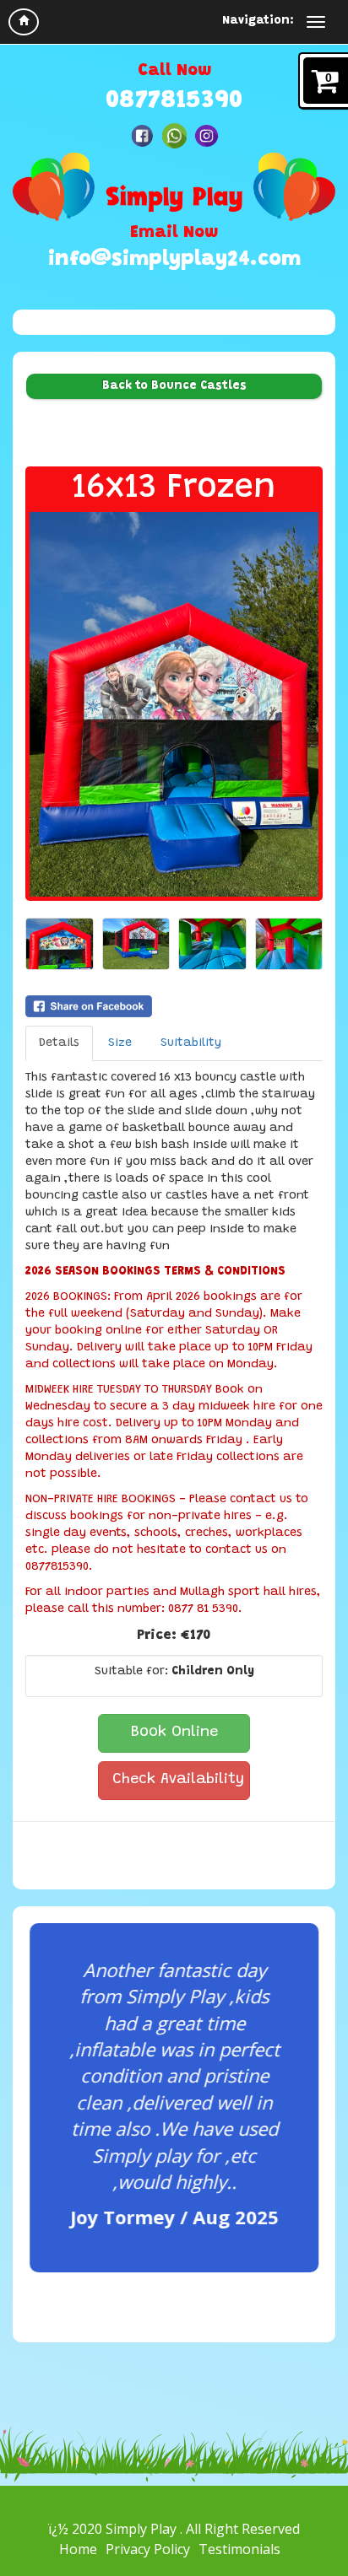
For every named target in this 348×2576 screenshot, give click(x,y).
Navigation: (258, 21)
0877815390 (174, 101)
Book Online (174, 1733)
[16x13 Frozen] (174, 704)
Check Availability (178, 1780)
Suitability (191, 1043)
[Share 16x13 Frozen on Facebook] (174, 1006)
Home (78, 2549)
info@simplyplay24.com (174, 260)
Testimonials (239, 2549)
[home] (24, 22)
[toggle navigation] (316, 22)
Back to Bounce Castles (174, 386)
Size (120, 1043)
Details (59, 1043)
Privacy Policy (148, 2549)
